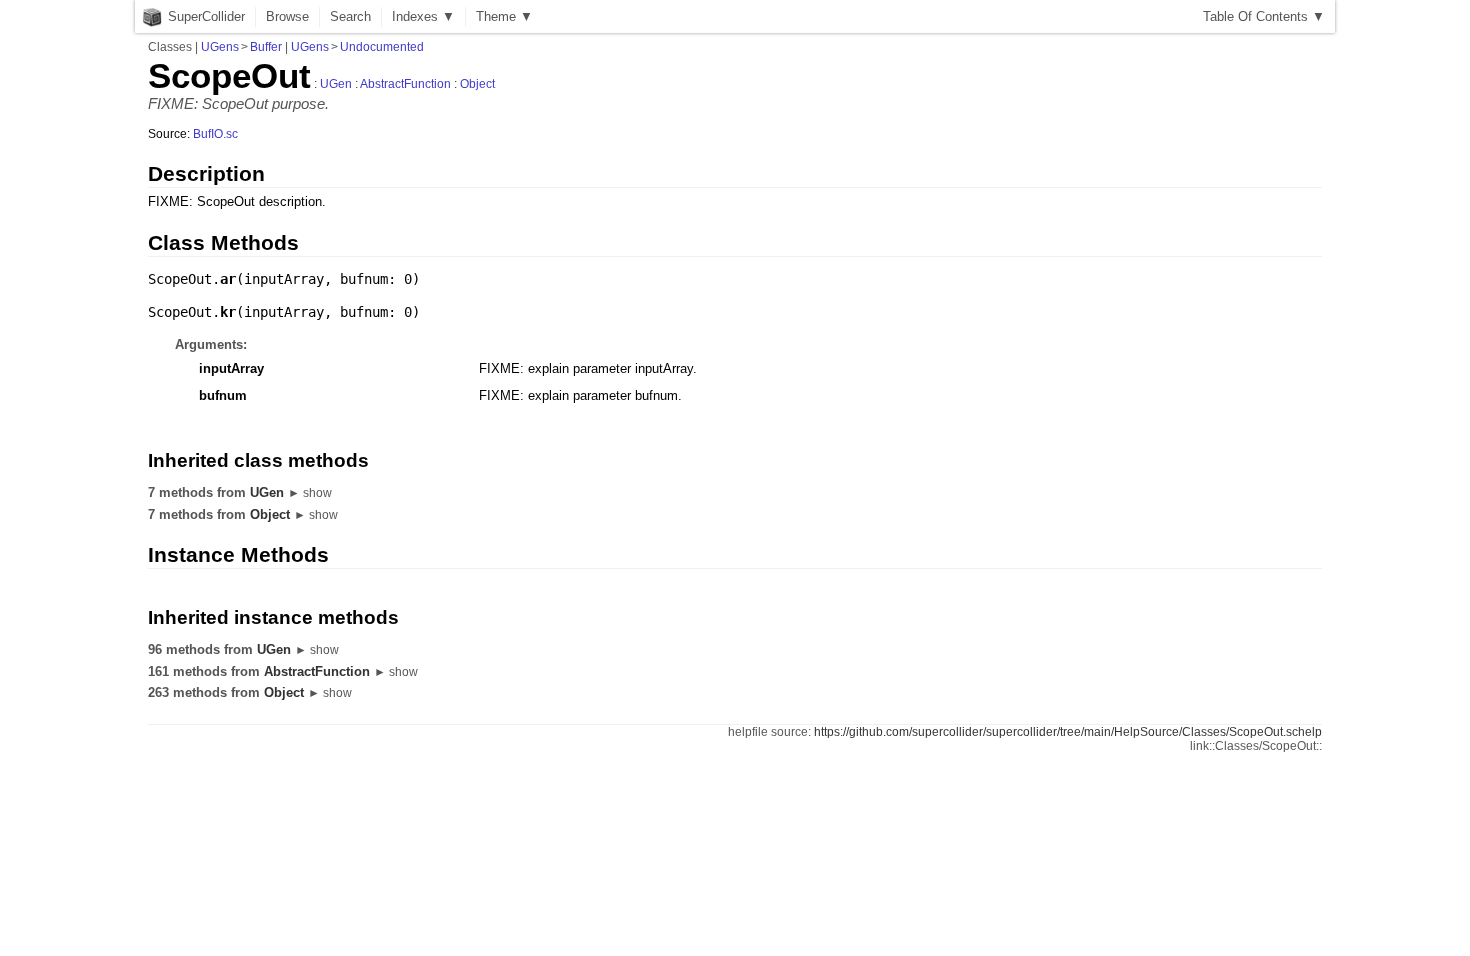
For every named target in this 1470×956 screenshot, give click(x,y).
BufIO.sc (215, 134)
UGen (336, 84)
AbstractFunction (405, 84)
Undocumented (382, 47)
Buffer (266, 47)
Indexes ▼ (423, 16)
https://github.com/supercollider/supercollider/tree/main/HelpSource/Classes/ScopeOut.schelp (1068, 732)
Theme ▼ (504, 16)
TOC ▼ (1264, 16)
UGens (220, 47)
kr (228, 312)
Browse (287, 16)
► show (310, 493)
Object (477, 84)
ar (228, 279)
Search (350, 16)
